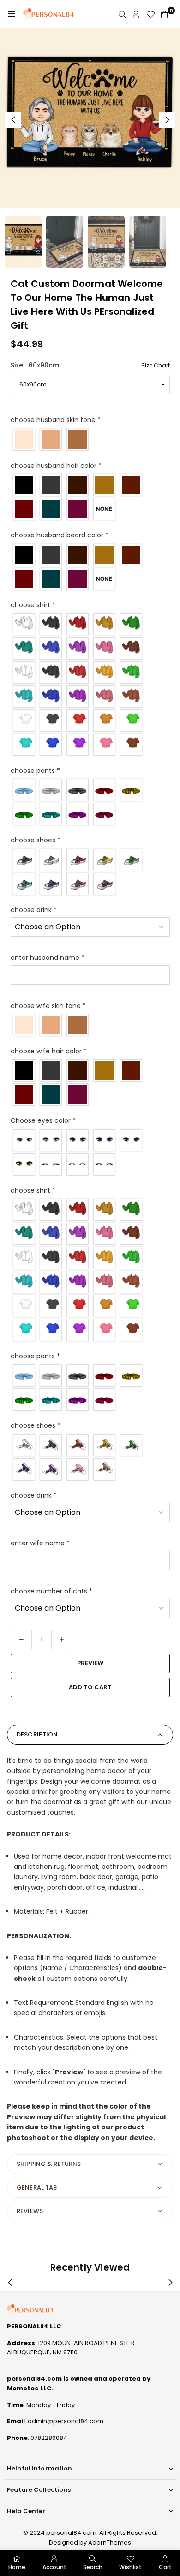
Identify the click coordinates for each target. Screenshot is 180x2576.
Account (54, 2567)
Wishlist (130, 2567)
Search (93, 2567)
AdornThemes (110, 2542)
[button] (12, 14)
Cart (165, 2567)
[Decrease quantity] (21, 1639)
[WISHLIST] (150, 14)
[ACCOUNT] (136, 14)
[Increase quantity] (62, 1639)
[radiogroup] (90, 440)
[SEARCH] (122, 14)
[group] (90, 118)
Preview (90, 1663)
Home (17, 2567)
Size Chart (156, 365)
